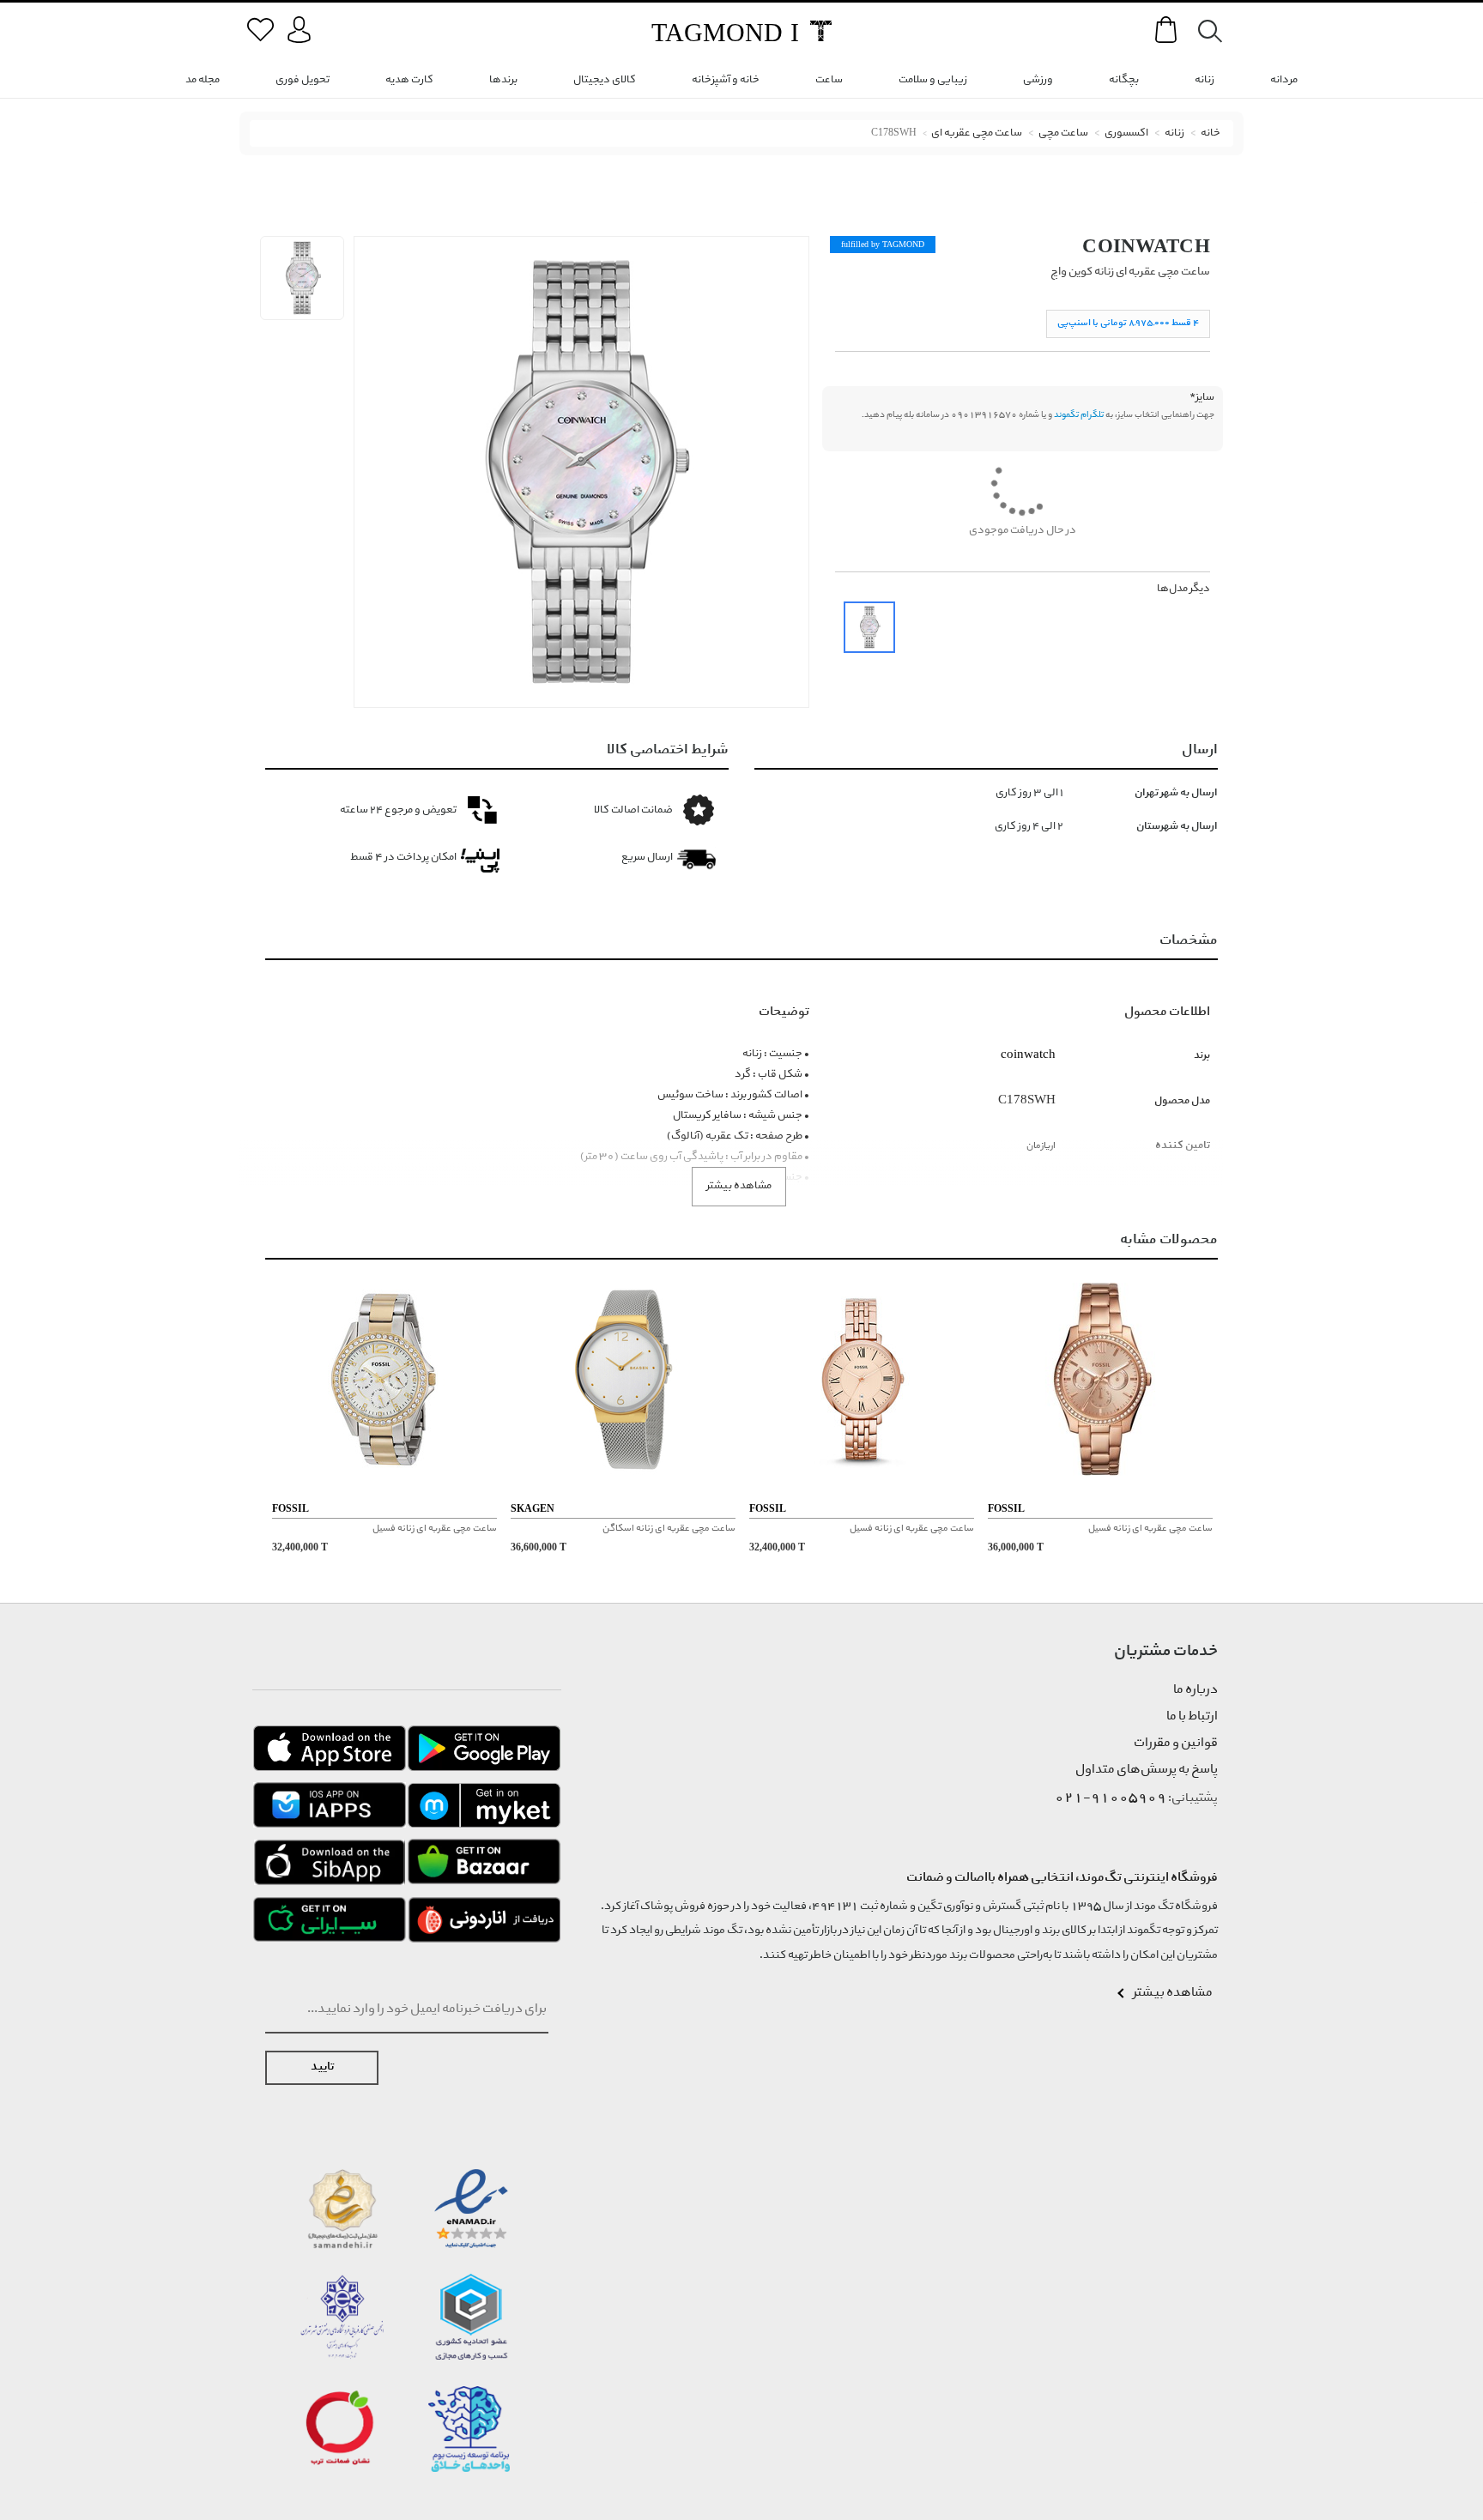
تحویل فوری (303, 80)
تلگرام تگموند (1079, 415)
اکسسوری (1126, 133)
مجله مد (203, 80)
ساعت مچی (1063, 133)
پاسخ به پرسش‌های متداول (1147, 1770)
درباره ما (1195, 1690)
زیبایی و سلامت (933, 80)
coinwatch (1146, 246)
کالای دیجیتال (605, 80)
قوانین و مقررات (1176, 1743)
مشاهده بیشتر (739, 1186)
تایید (322, 2067)
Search (1201, 31)
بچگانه (1124, 80)
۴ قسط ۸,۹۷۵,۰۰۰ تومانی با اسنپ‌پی (1128, 323)
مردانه (1284, 80)
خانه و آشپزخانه (726, 80)
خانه (1211, 133)
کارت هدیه (409, 80)
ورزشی (1038, 80)
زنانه (1205, 80)
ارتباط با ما (1192, 1717)
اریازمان (1041, 1146)
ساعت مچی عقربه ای (977, 133)
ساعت (829, 80)
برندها (503, 80)
